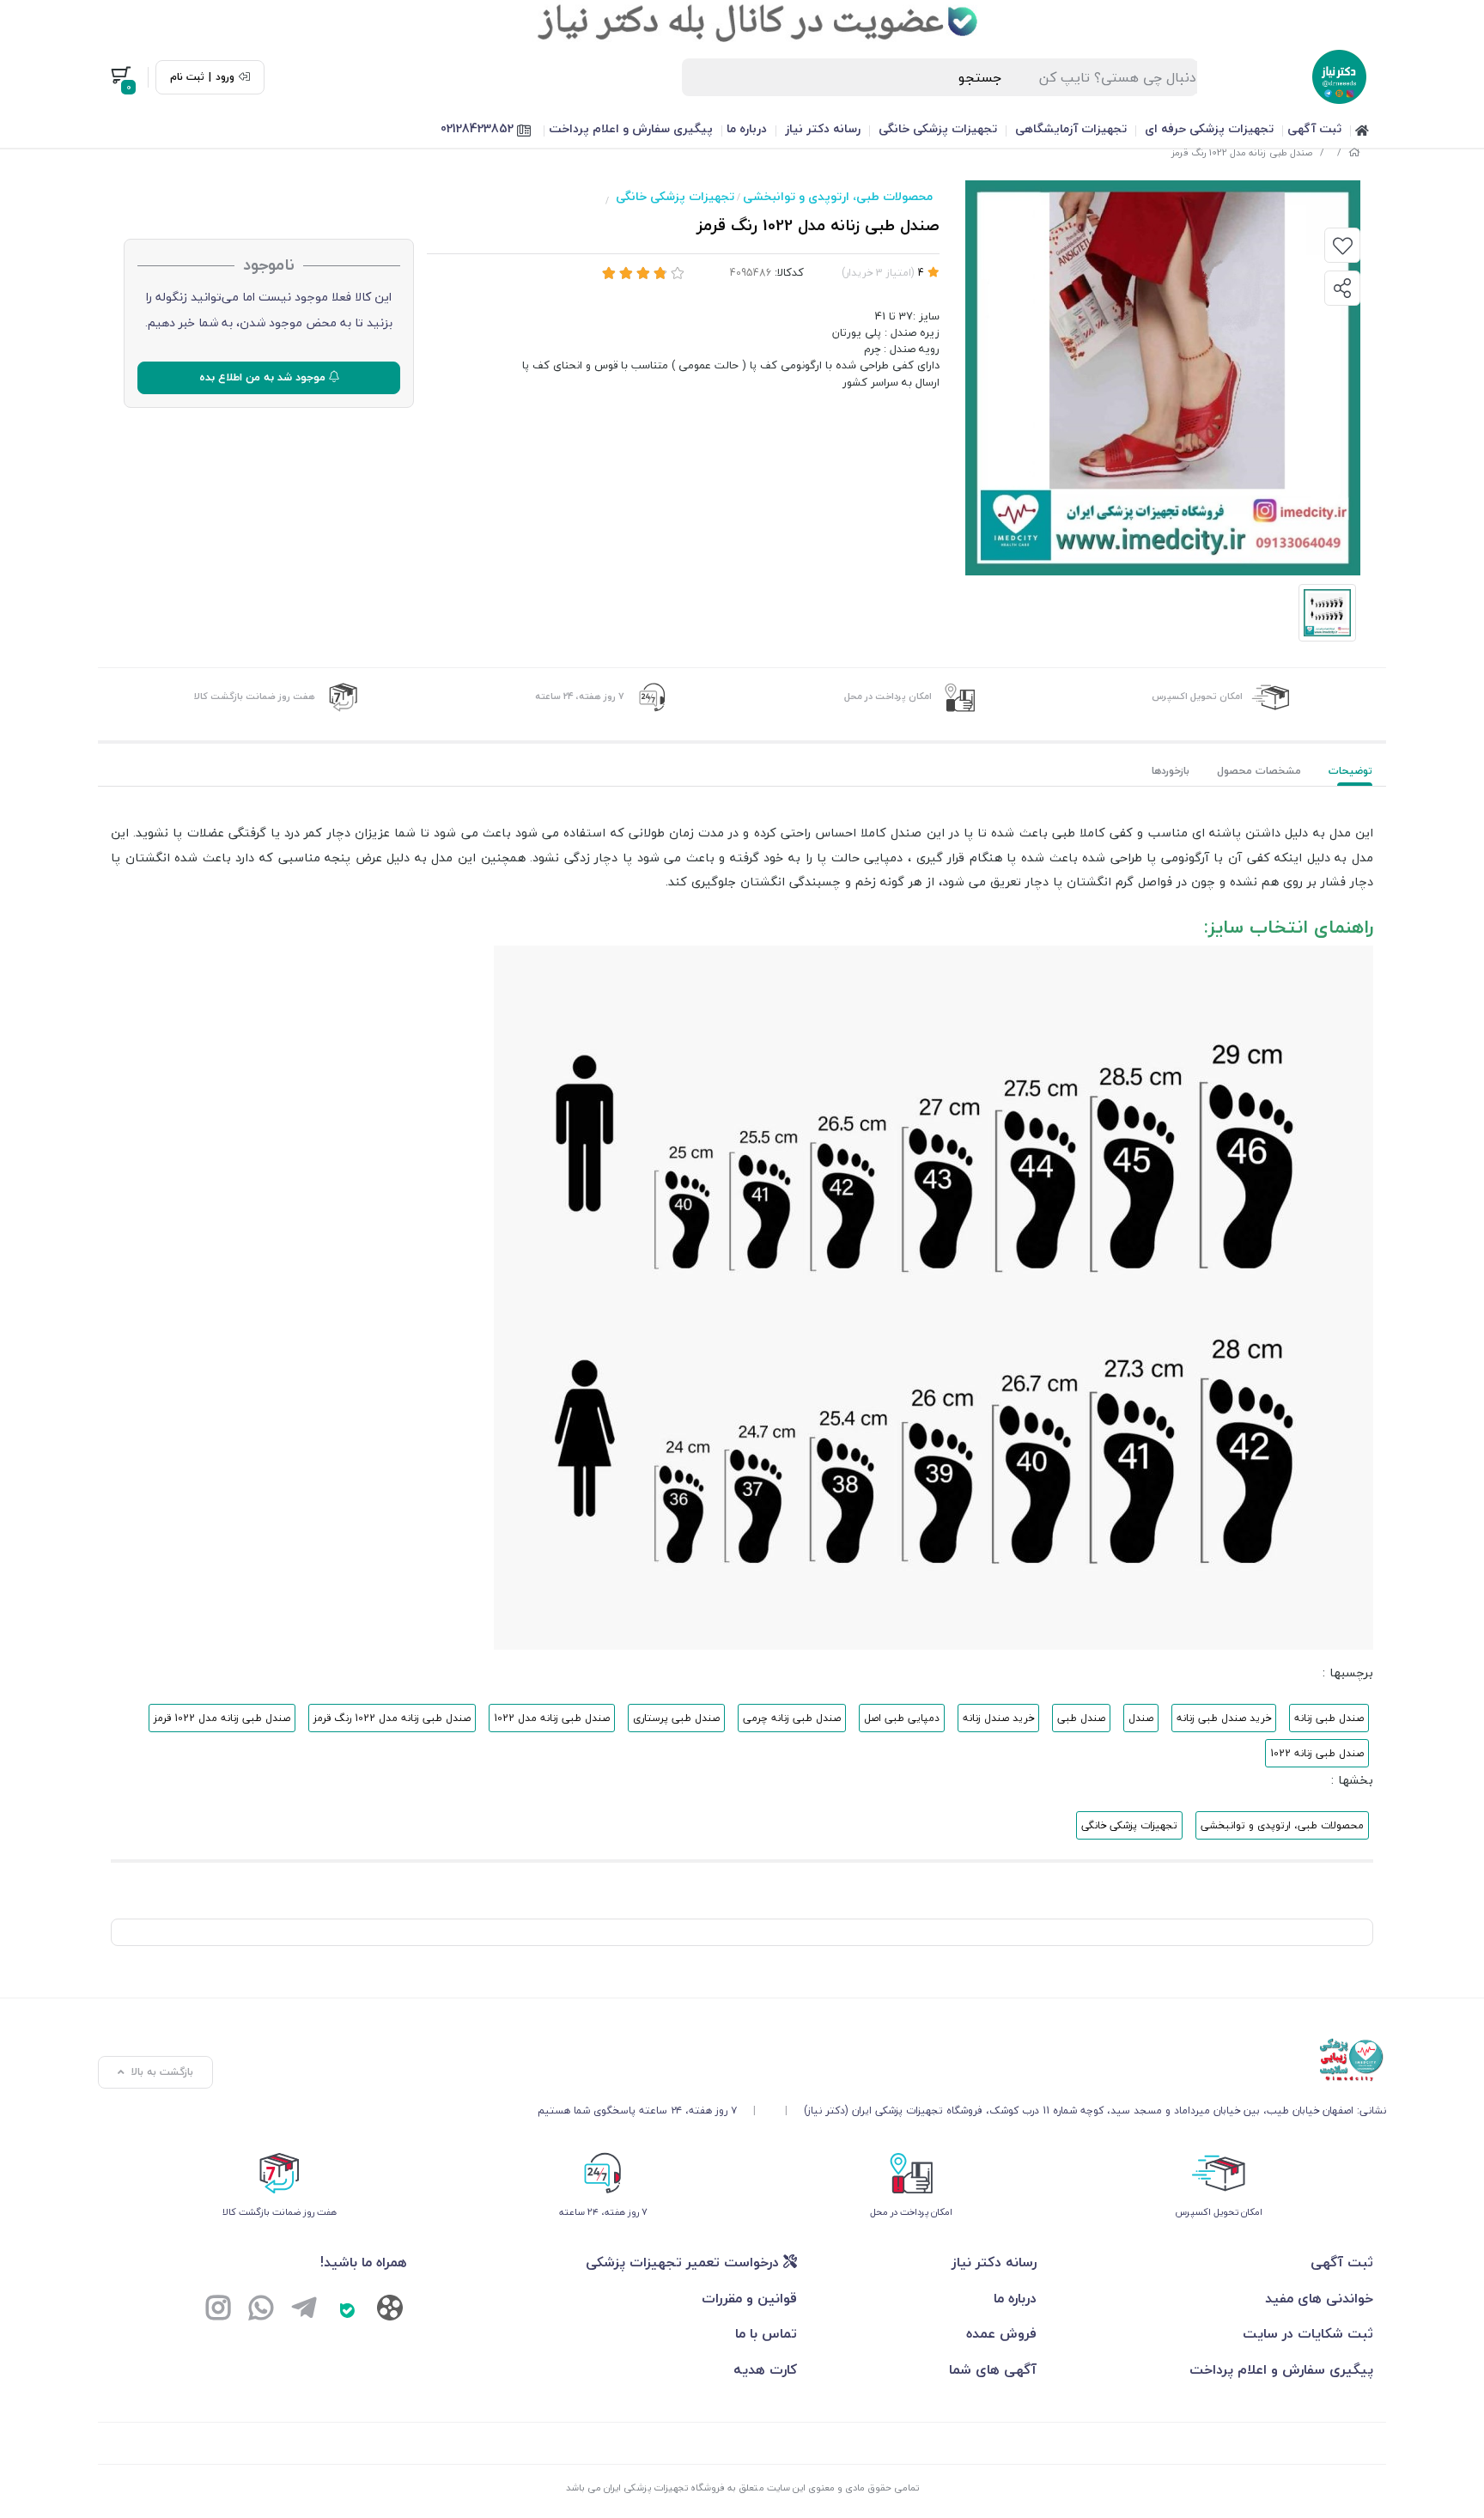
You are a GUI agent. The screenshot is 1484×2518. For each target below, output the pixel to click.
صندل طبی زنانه (1329, 1718)
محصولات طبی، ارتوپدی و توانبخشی (838, 196)
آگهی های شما (993, 2369)
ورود (225, 77)
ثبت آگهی (1314, 128)
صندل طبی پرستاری (676, 1718)
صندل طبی (1081, 1718)
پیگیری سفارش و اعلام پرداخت (631, 128)
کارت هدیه (765, 2369)
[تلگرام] (304, 2310)
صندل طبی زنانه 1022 (1317, 1753)
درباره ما (747, 128)
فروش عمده (1001, 2333)
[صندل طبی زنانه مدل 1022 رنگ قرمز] (962, 2060)
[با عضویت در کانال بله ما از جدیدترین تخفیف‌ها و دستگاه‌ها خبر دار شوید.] (742, 21)
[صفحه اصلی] (1354, 152)
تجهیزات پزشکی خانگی (938, 128)
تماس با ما (766, 2333)
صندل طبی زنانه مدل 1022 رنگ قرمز (392, 1718)
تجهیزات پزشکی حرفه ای (1209, 128)
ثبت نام (187, 77)
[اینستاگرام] (218, 2310)
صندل (1141, 1718)
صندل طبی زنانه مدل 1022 (552, 1718)
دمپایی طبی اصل (902, 1718)
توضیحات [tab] (1350, 771)
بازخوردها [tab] (1171, 771)
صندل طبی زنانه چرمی (792, 1718)
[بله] (347, 2310)
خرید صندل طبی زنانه (1224, 1718)
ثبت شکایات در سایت (1308, 2333)
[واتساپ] (261, 2310)
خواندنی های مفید (1319, 2298)
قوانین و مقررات (749, 2298)
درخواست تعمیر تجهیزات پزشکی (684, 2262)
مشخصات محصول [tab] (1259, 771)
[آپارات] (390, 2311)
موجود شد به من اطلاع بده (264, 377)
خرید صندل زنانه (998, 1718)
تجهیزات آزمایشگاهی (1071, 128)
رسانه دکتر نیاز (823, 128)
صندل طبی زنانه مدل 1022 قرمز (222, 1718)
